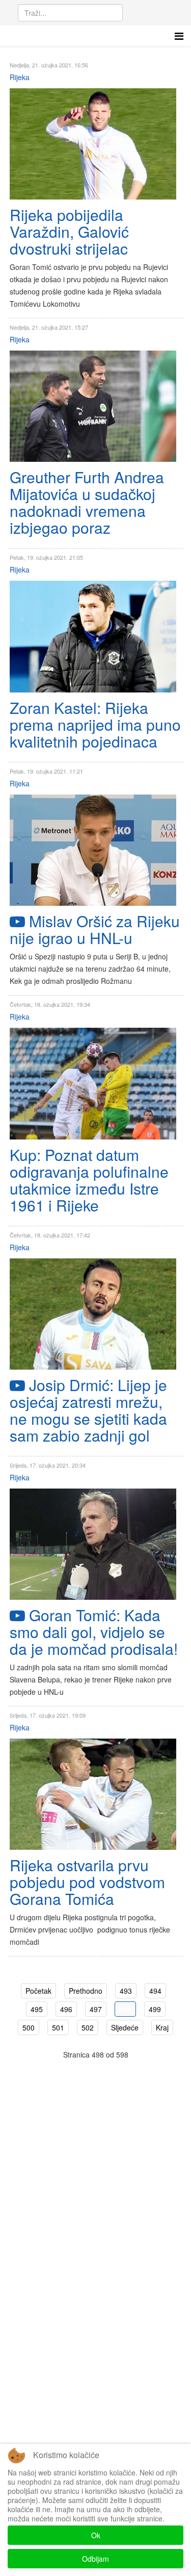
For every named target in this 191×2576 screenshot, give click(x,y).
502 (88, 2027)
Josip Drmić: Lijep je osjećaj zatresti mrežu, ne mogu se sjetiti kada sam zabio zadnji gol (88, 1410)
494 (155, 1991)
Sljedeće (125, 2027)
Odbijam (95, 2559)
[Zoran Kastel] (93, 637)
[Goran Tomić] (93, 1544)
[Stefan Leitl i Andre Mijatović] (93, 406)
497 (96, 2009)
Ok (96, 2535)
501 (58, 2027)
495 (37, 2009)
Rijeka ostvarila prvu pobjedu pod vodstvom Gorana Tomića (87, 1882)
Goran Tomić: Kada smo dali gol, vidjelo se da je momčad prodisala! (94, 1632)
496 (66, 2009)
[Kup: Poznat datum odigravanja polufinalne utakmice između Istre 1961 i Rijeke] (93, 1084)
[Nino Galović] (93, 144)
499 (155, 2009)
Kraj (162, 2027)
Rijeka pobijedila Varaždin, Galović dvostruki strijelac (69, 231)
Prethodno (86, 1991)
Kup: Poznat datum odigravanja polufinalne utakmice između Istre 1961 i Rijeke (89, 1180)
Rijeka (20, 77)
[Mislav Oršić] (93, 850)
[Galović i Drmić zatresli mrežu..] (93, 1794)
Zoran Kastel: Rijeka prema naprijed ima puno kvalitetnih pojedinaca (95, 724)
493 (126, 1991)
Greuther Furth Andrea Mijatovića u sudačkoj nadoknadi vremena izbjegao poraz (87, 502)
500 (29, 2027)
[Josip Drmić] (93, 1314)
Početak (38, 1991)
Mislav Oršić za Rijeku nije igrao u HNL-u (95, 929)
